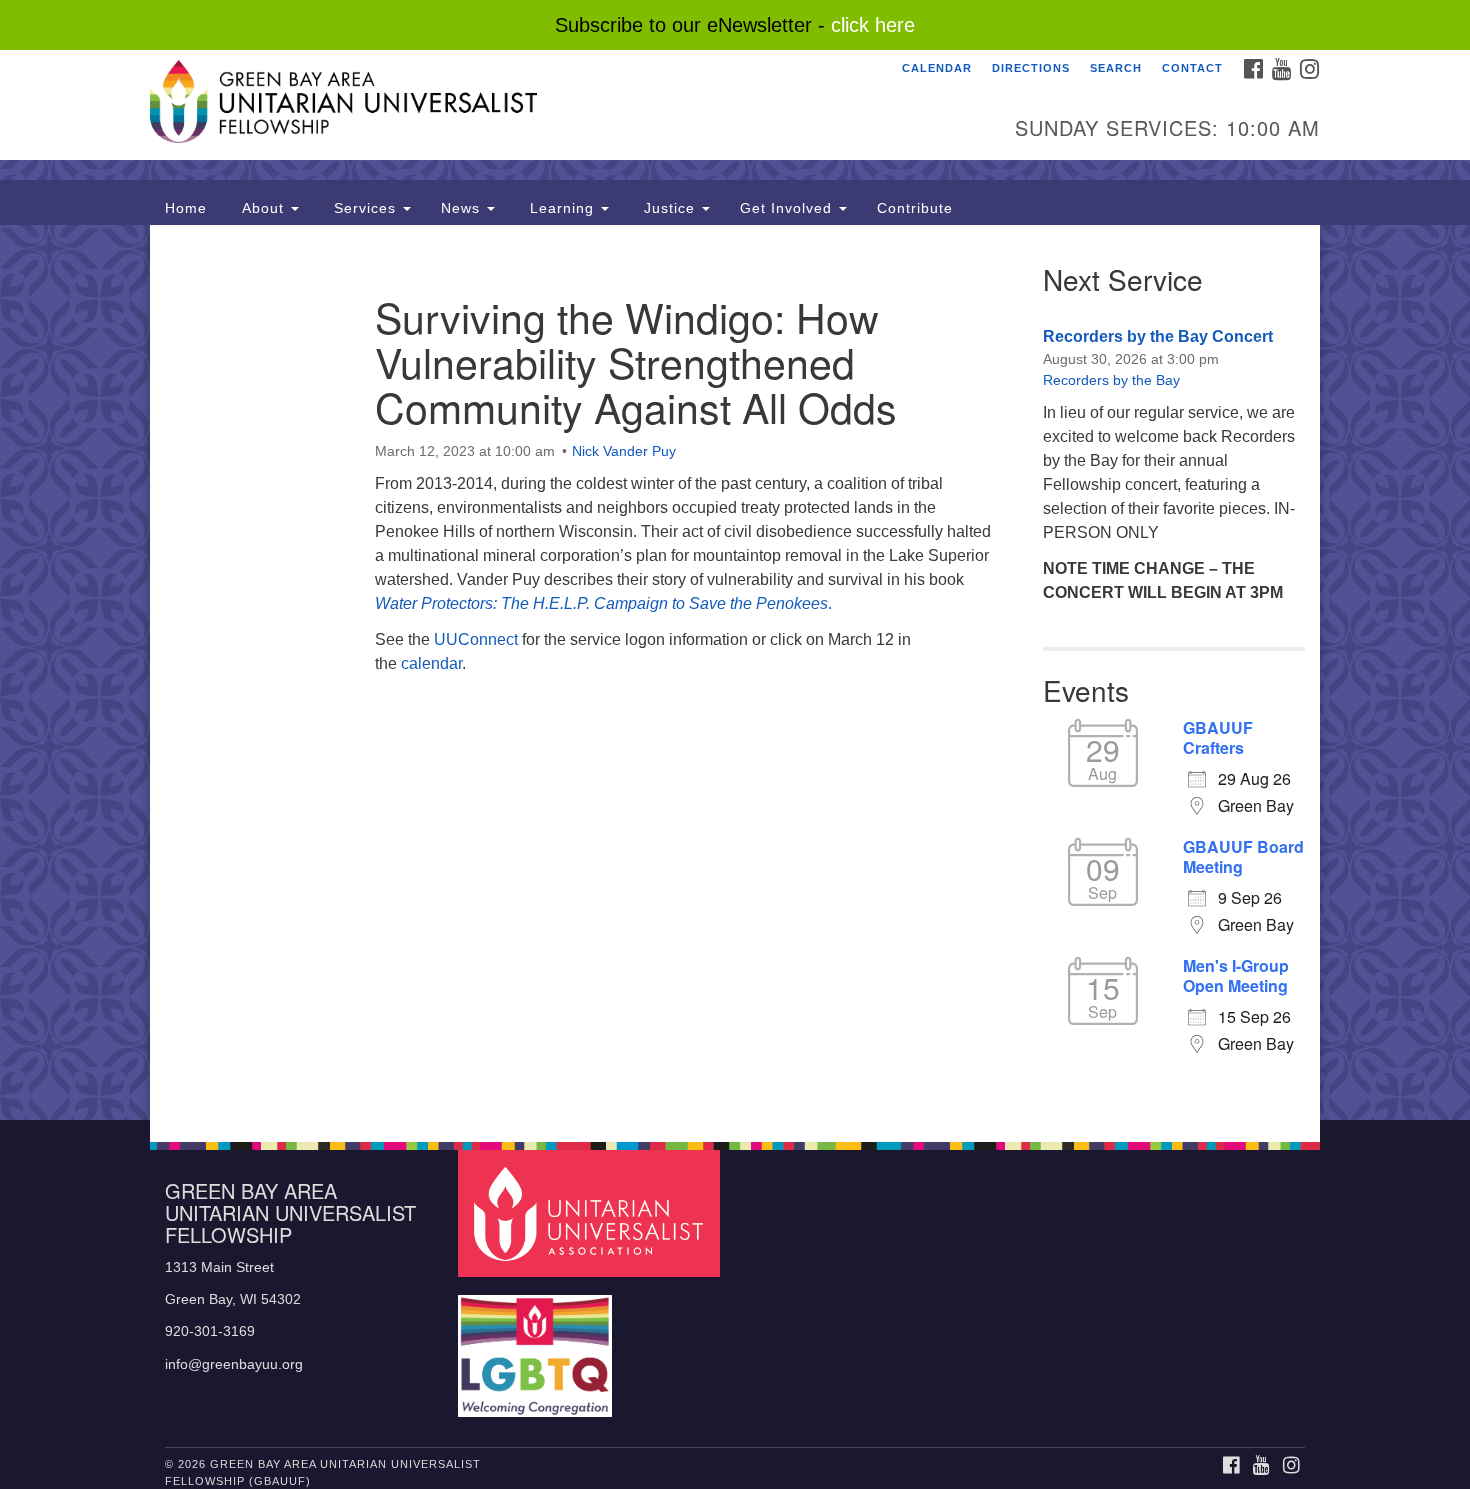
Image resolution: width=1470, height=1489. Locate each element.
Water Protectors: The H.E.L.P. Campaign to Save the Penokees (601, 603)
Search (1116, 68)
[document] (735, 672)
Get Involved (788, 208)
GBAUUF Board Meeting (1243, 857)
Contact (1192, 68)
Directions (1031, 68)
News (463, 208)
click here (873, 25)
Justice (669, 208)
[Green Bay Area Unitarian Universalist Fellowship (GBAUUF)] (491, 105)
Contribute (915, 208)
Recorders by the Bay (1111, 380)
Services (365, 208)
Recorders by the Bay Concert (1158, 336)
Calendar (937, 68)
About (263, 208)
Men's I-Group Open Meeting (1236, 976)
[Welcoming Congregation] (538, 1346)
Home (186, 208)
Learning (562, 208)
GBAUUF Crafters (1218, 738)
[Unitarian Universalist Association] (592, 1212)
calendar (431, 663)
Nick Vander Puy (624, 451)
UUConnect (476, 639)
